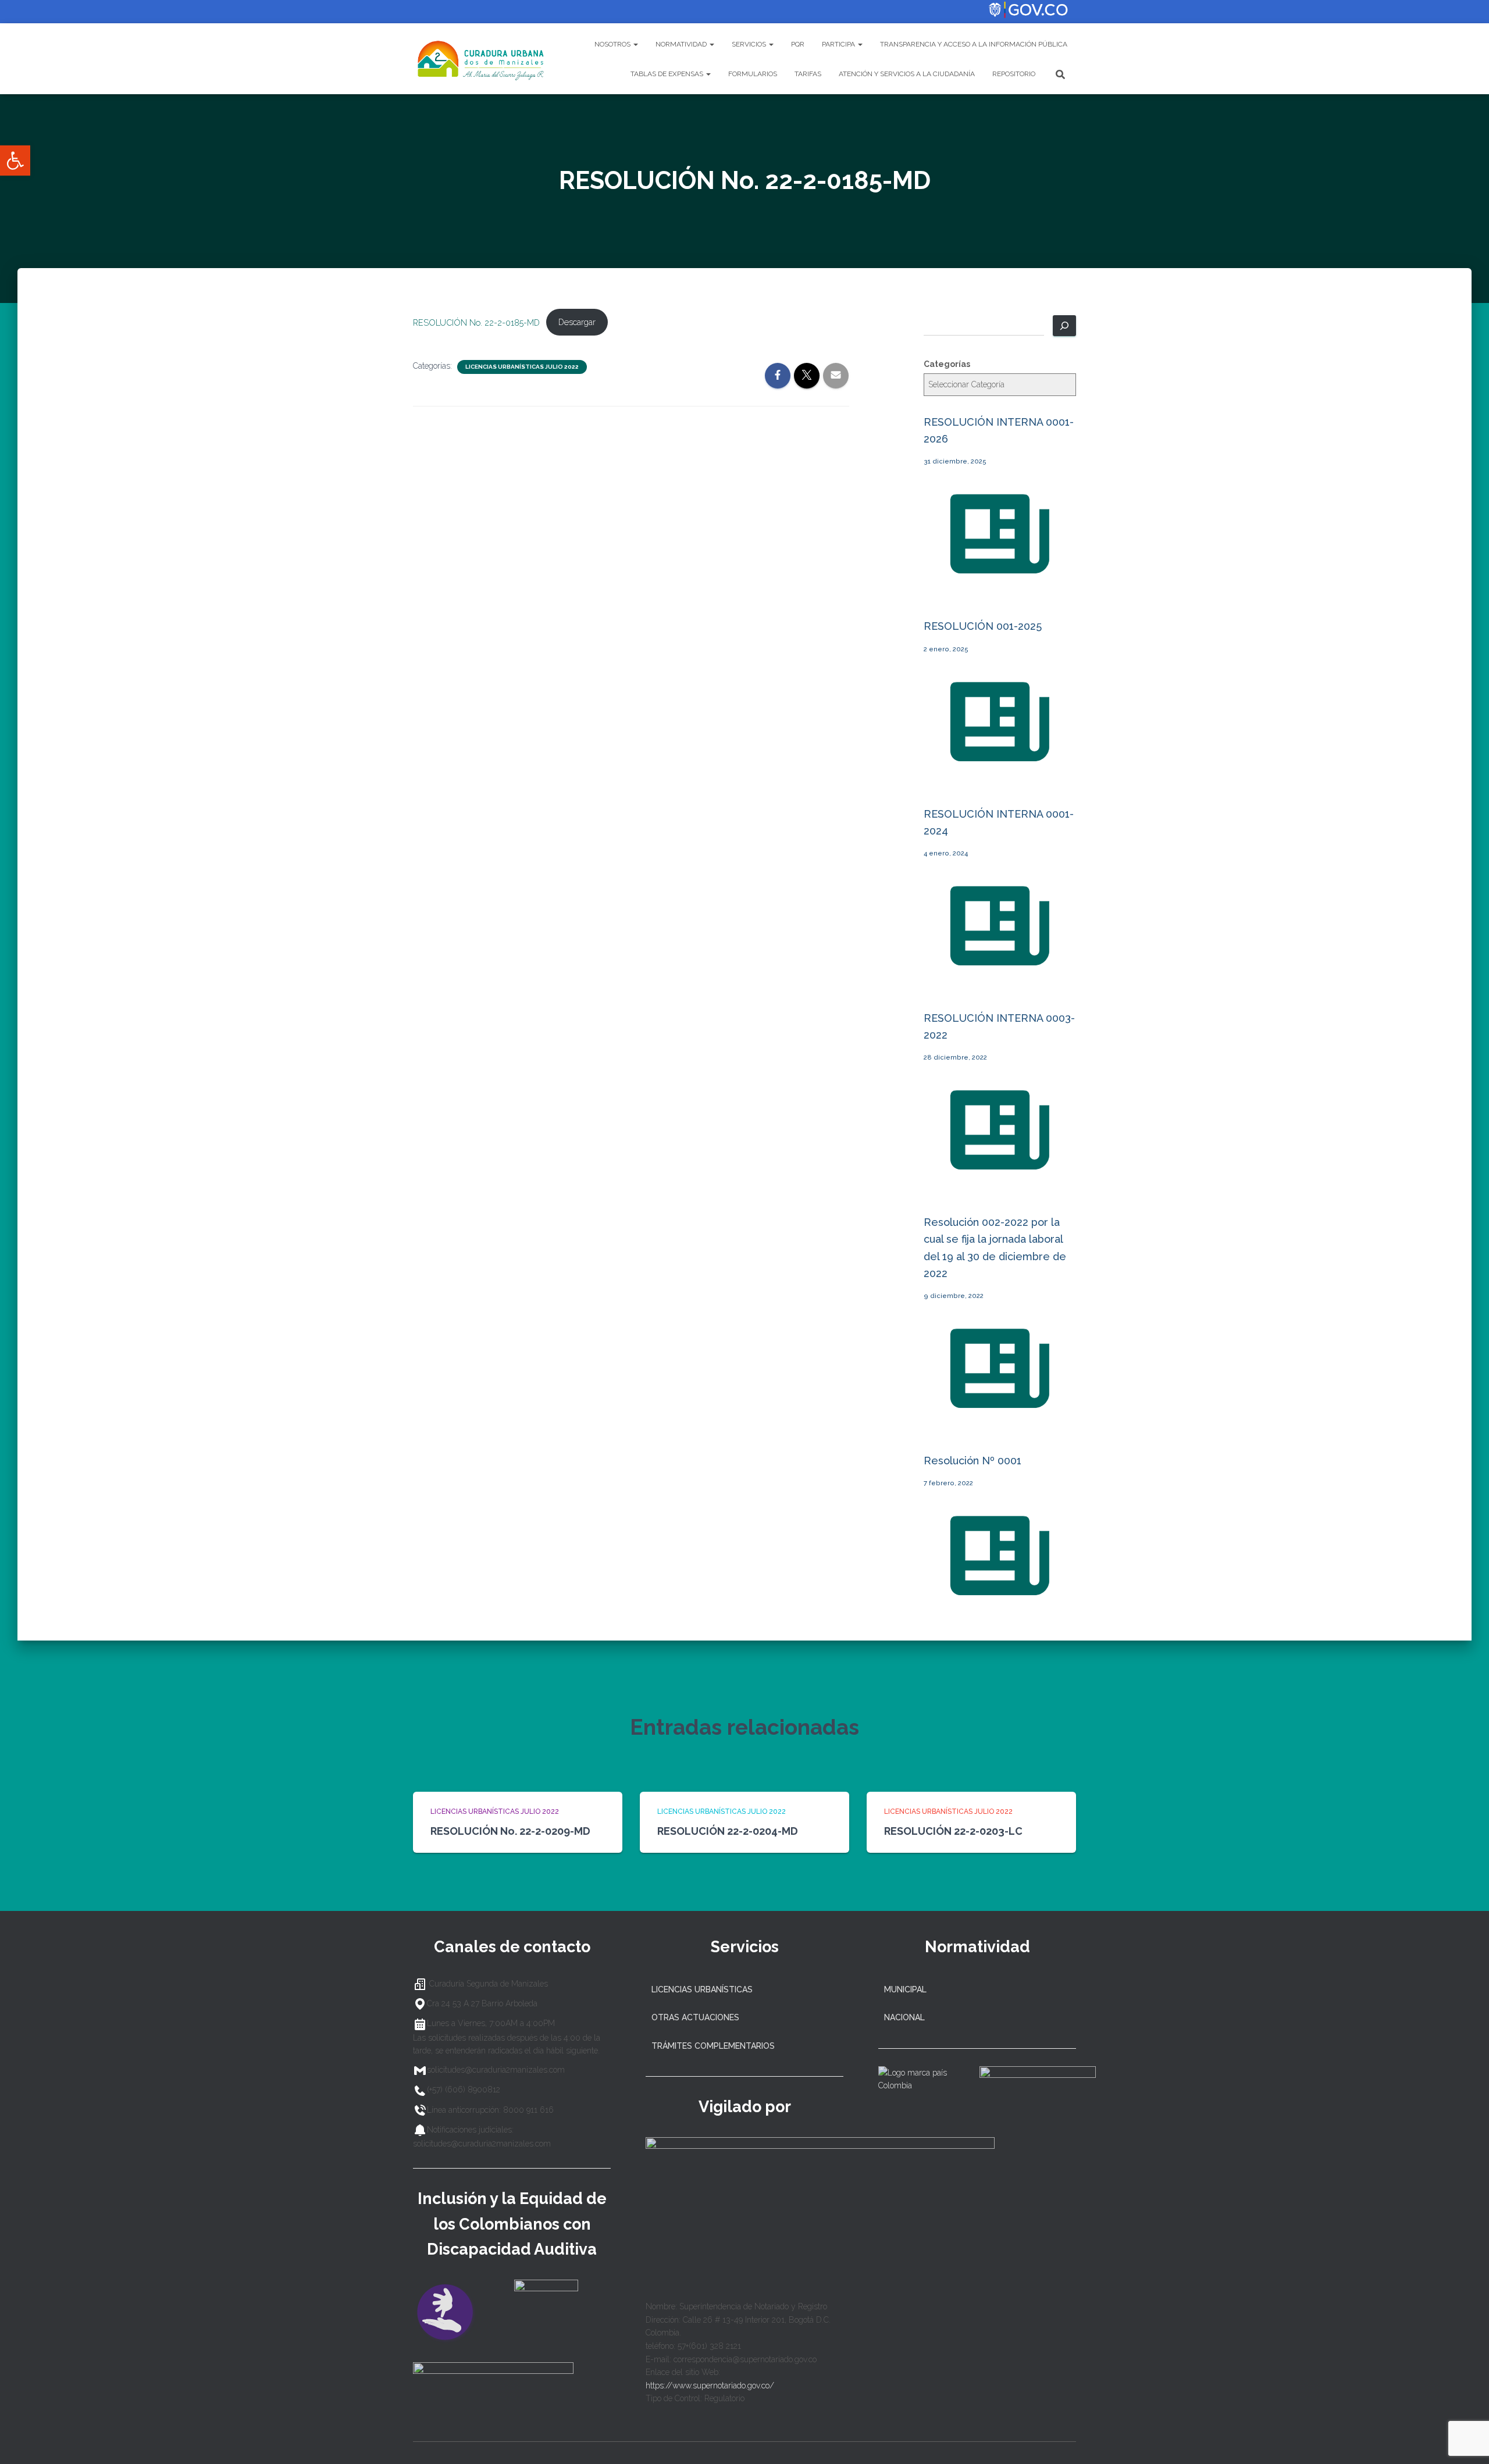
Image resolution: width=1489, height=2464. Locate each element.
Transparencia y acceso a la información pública (974, 44)
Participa (839, 44)
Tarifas (808, 74)
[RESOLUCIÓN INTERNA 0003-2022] (1000, 1183)
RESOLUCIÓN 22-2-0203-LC (953, 1831)
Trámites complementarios (713, 2046)
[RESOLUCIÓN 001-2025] (1000, 774)
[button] (15, 161)
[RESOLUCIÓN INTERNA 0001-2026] (1000, 587)
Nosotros (613, 44)
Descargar (577, 322)
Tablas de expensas (668, 74)
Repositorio (1014, 74)
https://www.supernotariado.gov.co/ (710, 2385)
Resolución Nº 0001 (973, 1461)
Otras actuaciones (695, 2017)
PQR (798, 44)
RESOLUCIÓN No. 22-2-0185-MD (476, 322)
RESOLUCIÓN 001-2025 (983, 626)
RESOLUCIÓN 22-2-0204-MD (728, 1831)
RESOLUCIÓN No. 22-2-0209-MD (510, 1831)
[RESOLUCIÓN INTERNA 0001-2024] (1000, 978)
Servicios (750, 44)
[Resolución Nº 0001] (1000, 1609)
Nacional (904, 2017)
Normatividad (682, 44)
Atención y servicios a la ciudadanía (907, 74)
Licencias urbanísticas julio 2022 (522, 367)
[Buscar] (1064, 326)
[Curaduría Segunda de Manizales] (481, 59)
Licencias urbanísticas (702, 1989)
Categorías (947, 364)
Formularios (753, 74)
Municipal (905, 1989)
